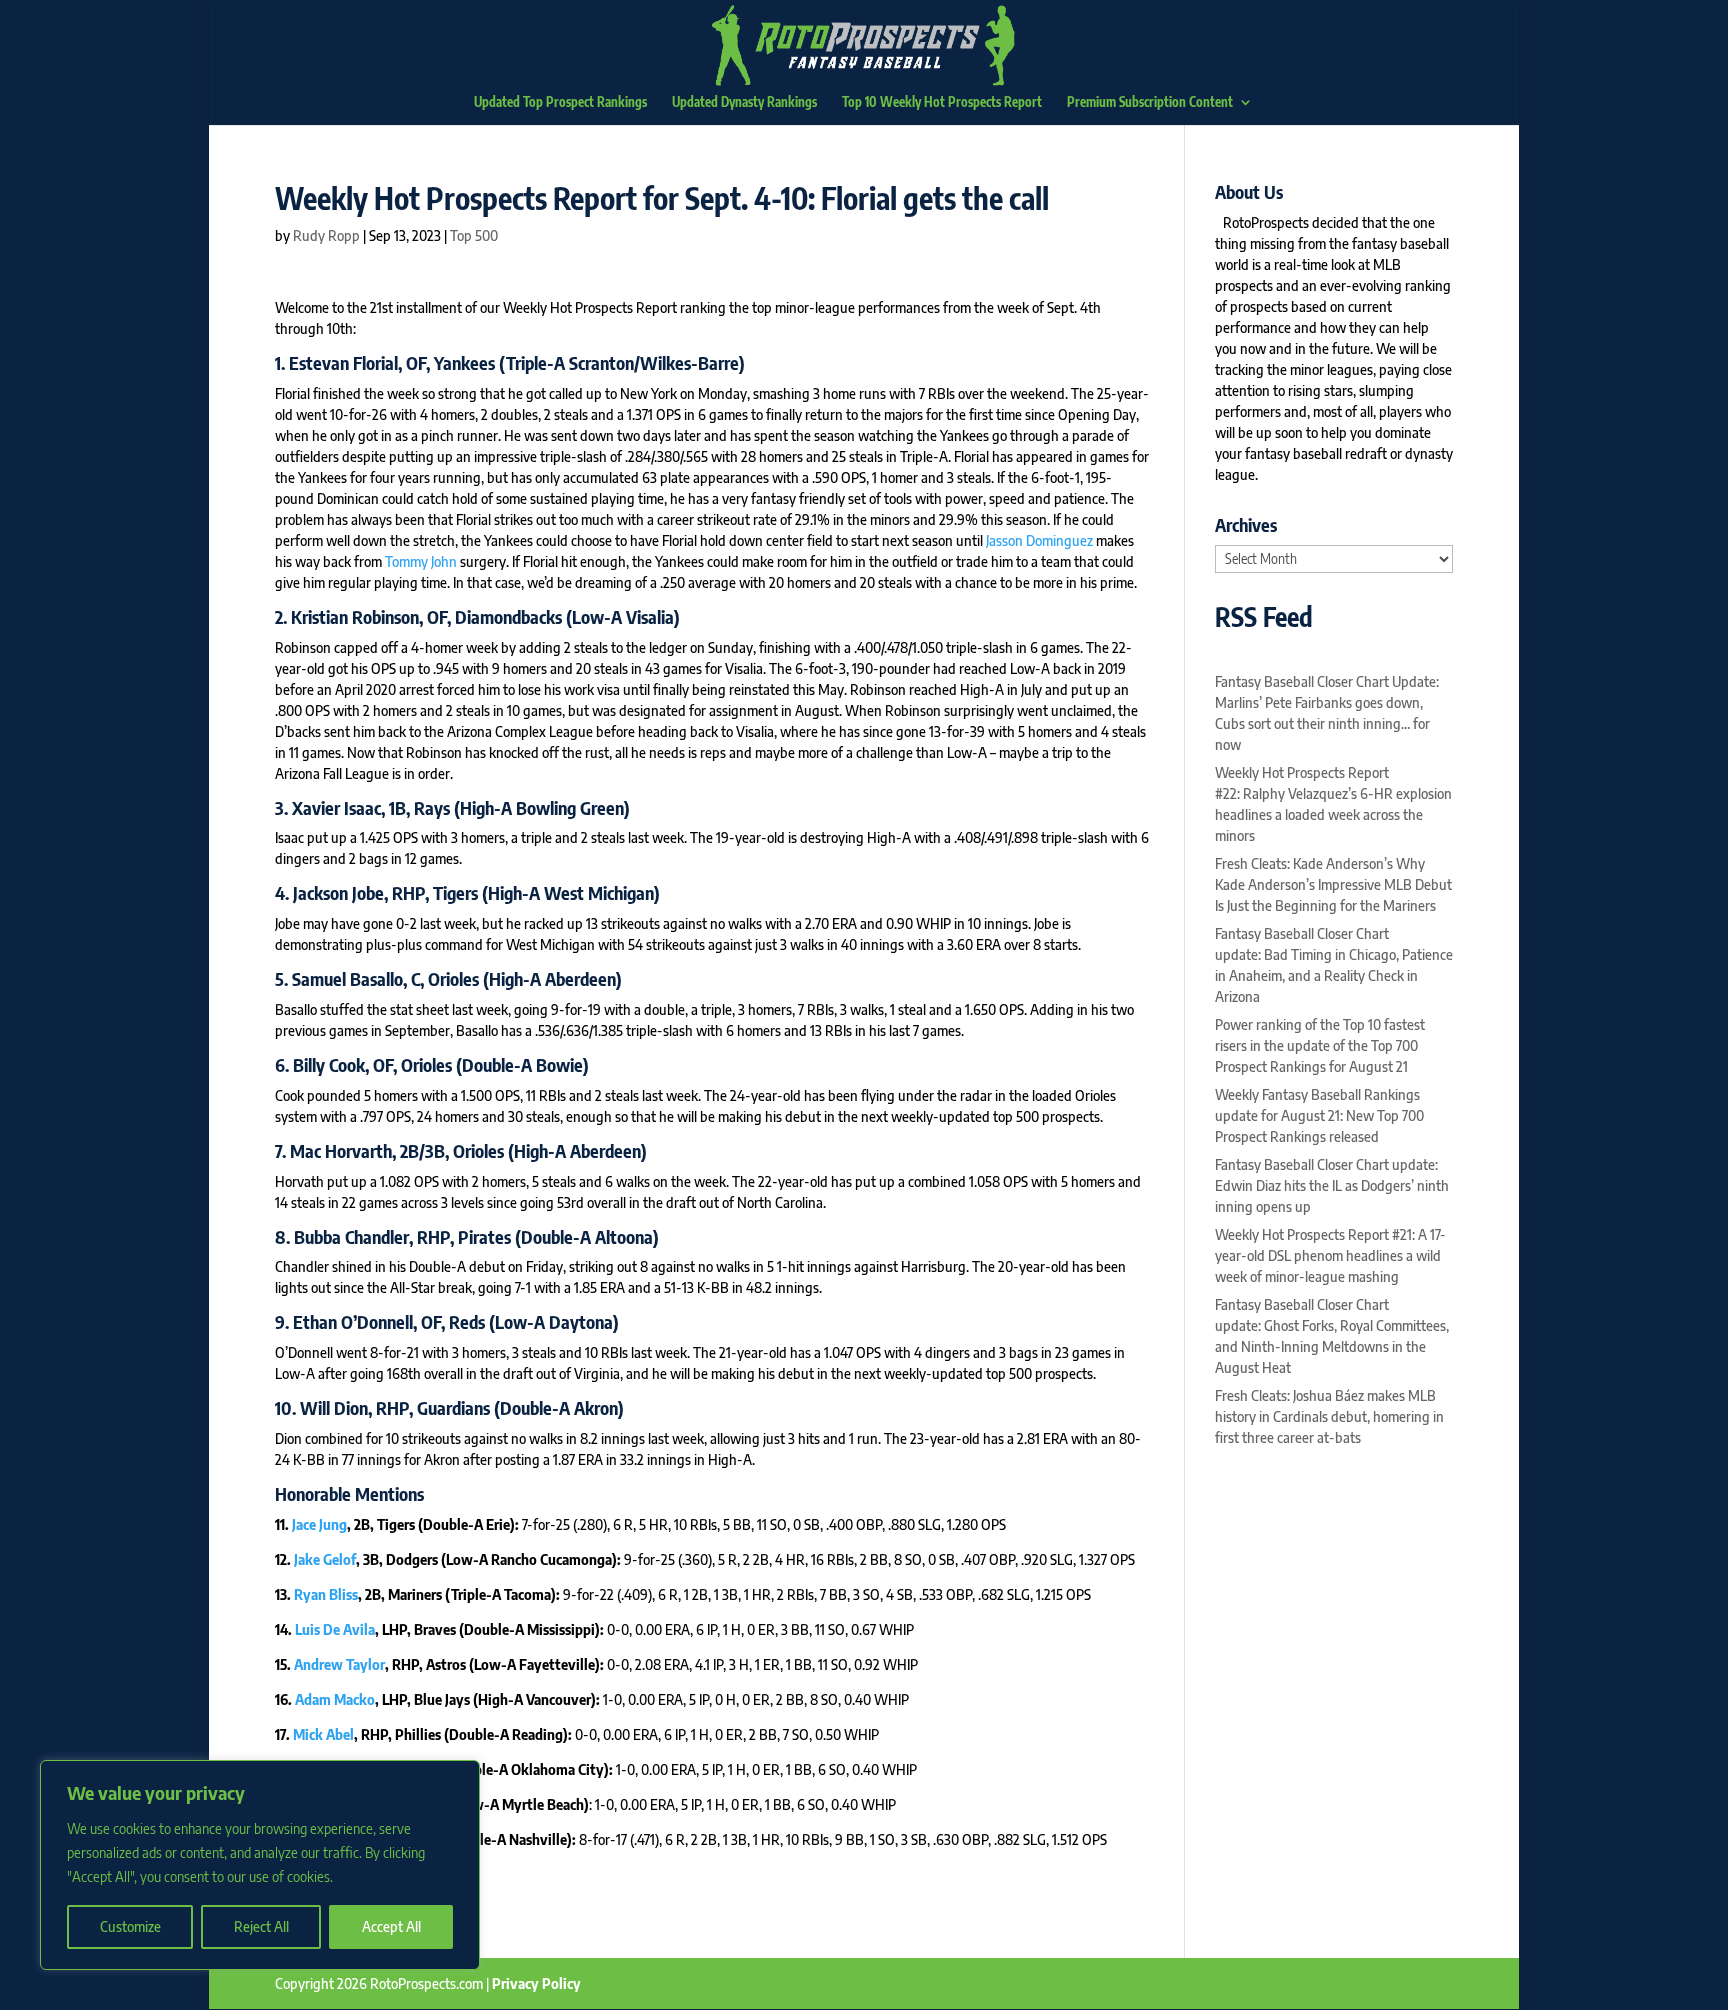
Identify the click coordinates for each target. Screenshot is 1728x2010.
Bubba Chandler (351, 1236)
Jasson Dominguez (1039, 540)
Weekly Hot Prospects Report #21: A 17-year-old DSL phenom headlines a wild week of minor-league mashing (1330, 1255)
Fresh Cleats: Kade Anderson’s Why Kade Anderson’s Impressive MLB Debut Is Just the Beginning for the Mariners (1333, 884)
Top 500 (474, 235)
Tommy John (421, 561)
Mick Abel (323, 1734)
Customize (130, 1926)
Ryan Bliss (326, 1594)
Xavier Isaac (336, 807)
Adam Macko (335, 1699)
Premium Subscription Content (1150, 102)
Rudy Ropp (326, 235)
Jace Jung (319, 1524)
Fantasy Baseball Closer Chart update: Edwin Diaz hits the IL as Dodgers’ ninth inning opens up (1332, 1185)
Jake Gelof (325, 1559)
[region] (260, 1865)
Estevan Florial (343, 362)
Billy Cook (329, 1064)
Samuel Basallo (347, 978)
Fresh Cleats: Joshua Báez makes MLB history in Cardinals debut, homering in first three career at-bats (1329, 1416)
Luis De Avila (335, 1629)
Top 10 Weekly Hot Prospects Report (942, 102)
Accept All (391, 1926)
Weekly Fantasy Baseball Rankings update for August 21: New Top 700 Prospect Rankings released (1319, 1115)
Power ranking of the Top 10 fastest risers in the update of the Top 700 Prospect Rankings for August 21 (1320, 1045)
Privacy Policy (536, 1983)
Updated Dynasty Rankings (744, 102)
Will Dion (334, 1407)
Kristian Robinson (355, 616)
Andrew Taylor (339, 1664)
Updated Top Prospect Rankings (560, 102)
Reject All (261, 1926)
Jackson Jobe (338, 892)
